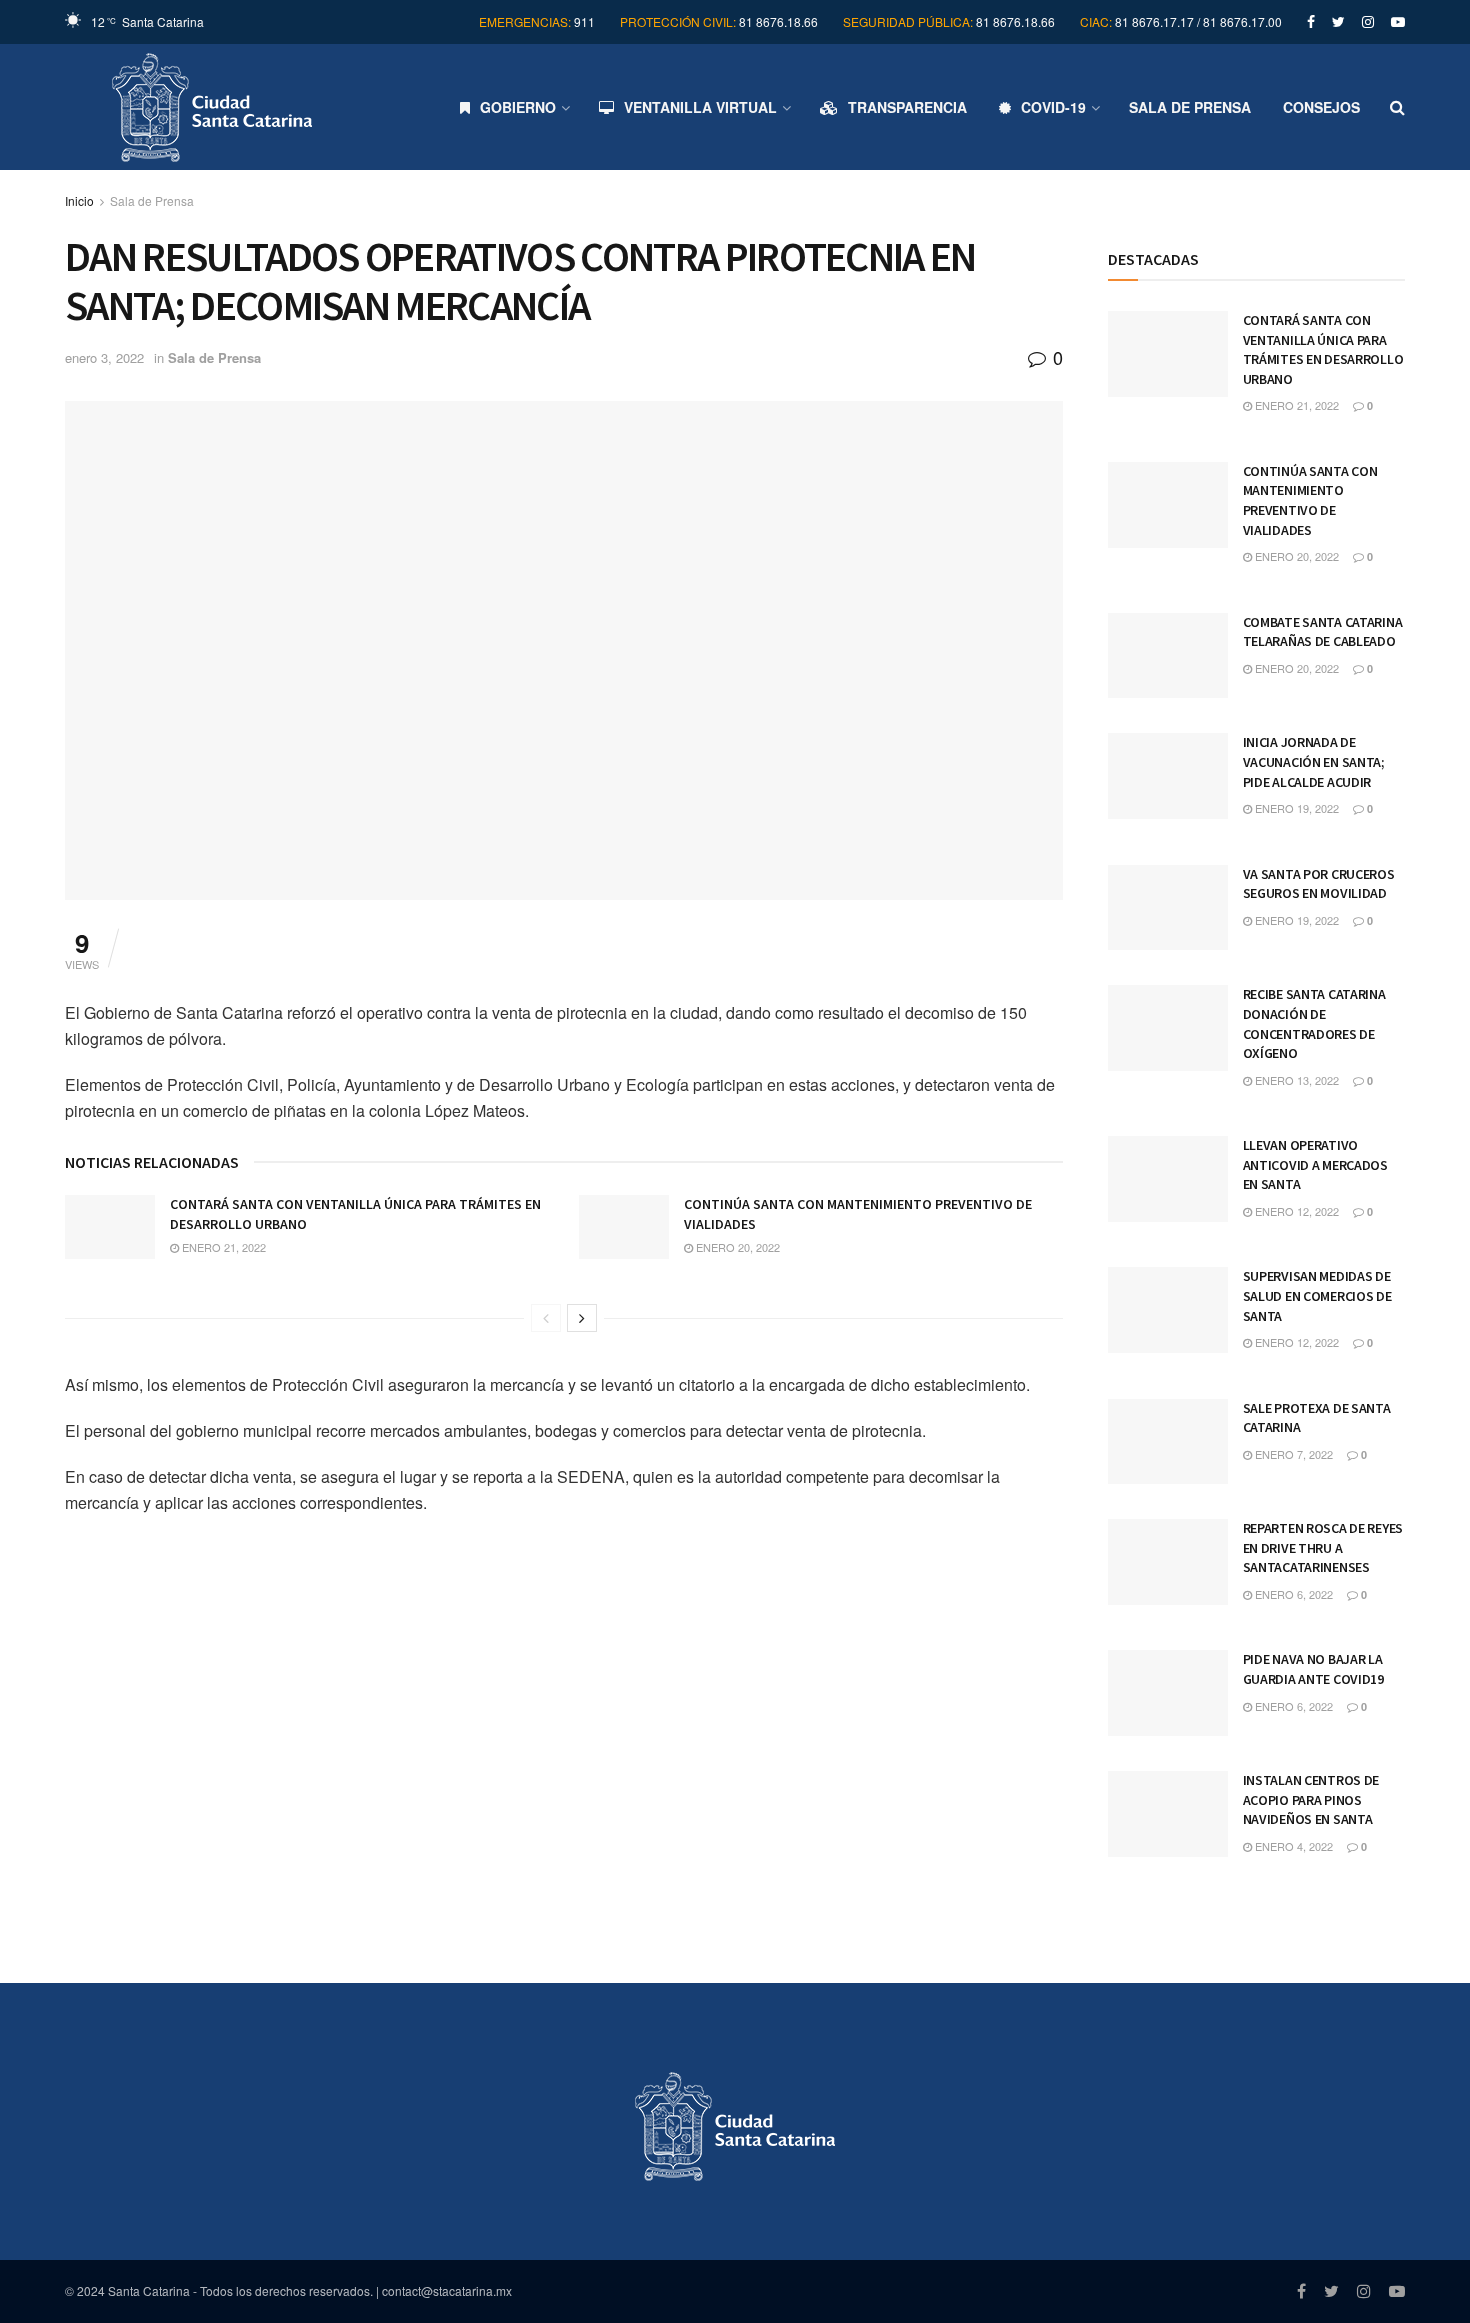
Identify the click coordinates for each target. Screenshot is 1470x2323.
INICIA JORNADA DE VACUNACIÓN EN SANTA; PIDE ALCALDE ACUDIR (1314, 761)
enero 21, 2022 (222, 1247)
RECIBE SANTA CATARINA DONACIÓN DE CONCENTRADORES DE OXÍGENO (1314, 1023)
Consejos (1321, 107)
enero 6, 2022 (1292, 1594)
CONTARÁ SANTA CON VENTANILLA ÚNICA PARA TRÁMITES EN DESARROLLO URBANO (1323, 349)
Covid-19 (1053, 107)
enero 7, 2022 (1292, 1454)
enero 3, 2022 (104, 357)
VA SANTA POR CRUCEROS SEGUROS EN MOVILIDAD (1319, 884)
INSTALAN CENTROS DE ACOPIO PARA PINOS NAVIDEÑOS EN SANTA (1311, 1799)
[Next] (582, 1318)
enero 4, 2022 (1292, 1846)
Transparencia (907, 107)
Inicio (79, 200)
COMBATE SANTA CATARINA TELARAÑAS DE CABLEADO (1323, 632)
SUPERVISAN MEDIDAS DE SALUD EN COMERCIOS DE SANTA (1317, 1295)
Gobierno (518, 107)
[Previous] (546, 1318)
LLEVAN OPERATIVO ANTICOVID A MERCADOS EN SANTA (1315, 1164)
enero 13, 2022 (1295, 1080)
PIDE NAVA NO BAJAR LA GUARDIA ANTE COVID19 (1313, 1669)
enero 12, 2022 (1295, 1211)
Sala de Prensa (1190, 107)
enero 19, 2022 (1295, 808)
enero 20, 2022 (736, 1247)
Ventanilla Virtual (700, 107)
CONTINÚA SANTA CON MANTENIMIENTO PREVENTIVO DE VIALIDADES (1310, 500)
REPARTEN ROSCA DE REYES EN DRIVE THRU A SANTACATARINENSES (1323, 1547)
